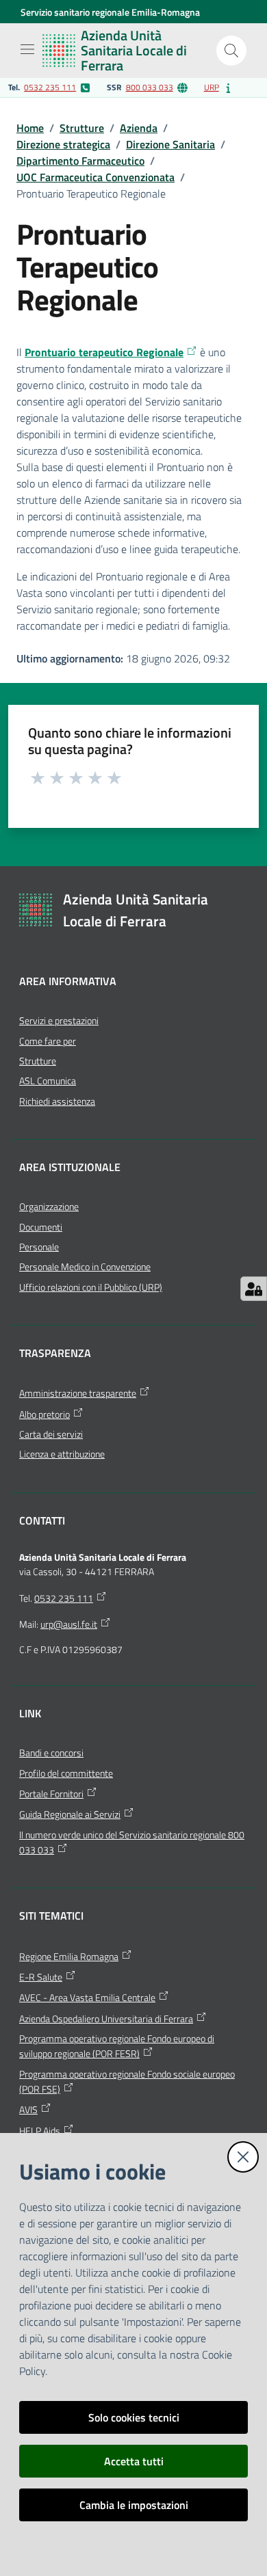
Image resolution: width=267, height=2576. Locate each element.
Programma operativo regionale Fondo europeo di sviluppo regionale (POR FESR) (117, 2046)
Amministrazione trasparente (78, 1393)
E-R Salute (41, 1977)
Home (30, 128)
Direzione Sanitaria (170, 144)
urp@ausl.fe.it (69, 1624)
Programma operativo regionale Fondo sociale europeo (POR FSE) (127, 2082)
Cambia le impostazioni (134, 2505)
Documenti (41, 1227)
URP (212, 87)
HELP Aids (40, 2131)
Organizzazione (49, 1207)
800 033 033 (150, 87)
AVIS (28, 2110)
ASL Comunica (48, 1081)
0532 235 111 (50, 87)
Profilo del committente (66, 1773)
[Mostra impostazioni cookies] (254, 1289)
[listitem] (49, 88)
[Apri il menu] (27, 49)
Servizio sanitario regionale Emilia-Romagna (110, 12)
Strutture (82, 128)
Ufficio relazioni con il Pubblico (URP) (91, 1287)
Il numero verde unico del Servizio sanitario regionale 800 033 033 (132, 1842)
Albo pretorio (44, 1414)
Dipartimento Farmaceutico (80, 161)
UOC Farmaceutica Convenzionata (96, 177)
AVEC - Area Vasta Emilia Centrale (87, 1998)
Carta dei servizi (51, 1434)
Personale (39, 1247)
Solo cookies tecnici (134, 2417)
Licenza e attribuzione (62, 1454)
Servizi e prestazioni (59, 1021)
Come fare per (48, 1041)
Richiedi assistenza (57, 1101)
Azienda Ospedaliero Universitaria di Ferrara (106, 2019)
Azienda (139, 128)
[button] (231, 51)
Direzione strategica (63, 144)
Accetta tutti (134, 2461)
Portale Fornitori (51, 1794)
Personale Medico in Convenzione (85, 1267)
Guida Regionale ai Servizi (70, 1814)
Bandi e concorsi (51, 1753)
